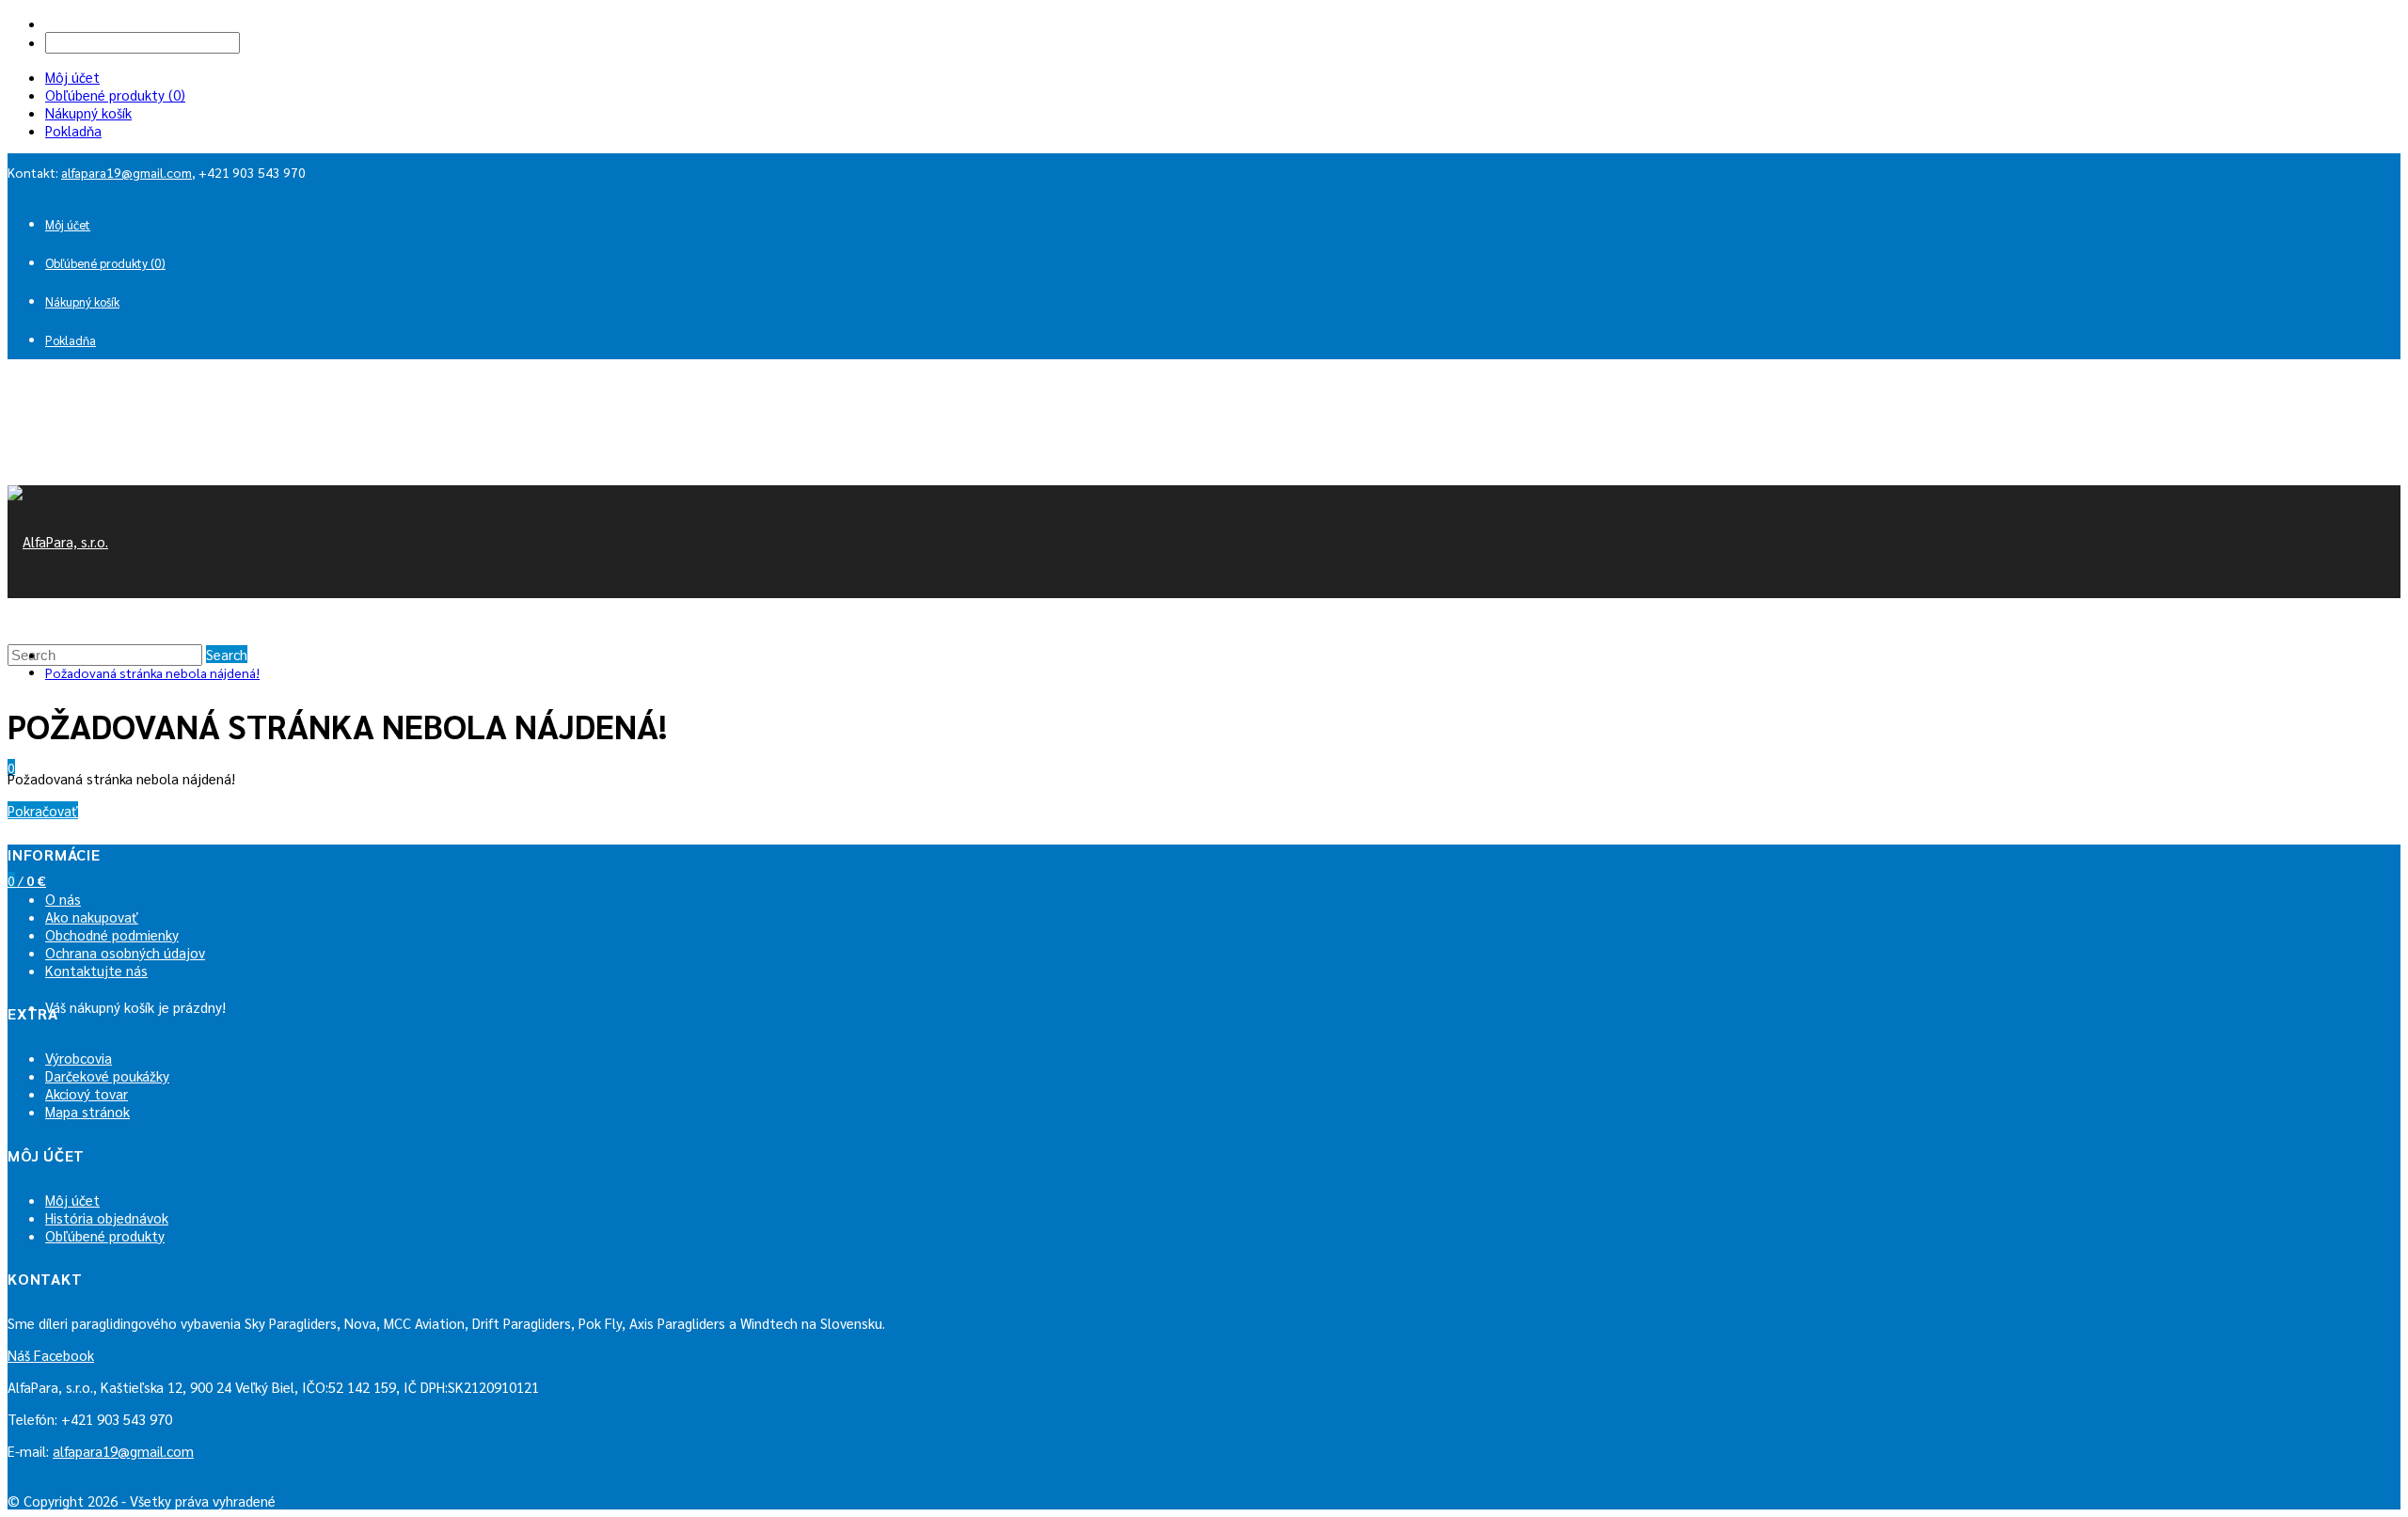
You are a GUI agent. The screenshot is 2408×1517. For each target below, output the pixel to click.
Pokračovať (43, 810)
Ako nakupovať (92, 917)
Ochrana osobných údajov (125, 952)
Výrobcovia (79, 1058)
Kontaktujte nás (96, 970)
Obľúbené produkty (105, 1235)
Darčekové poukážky (107, 1075)
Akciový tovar (87, 1093)
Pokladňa (73, 130)
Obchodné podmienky (112, 934)
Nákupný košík (88, 112)
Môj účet (72, 77)
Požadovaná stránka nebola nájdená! (152, 672)
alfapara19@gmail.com (127, 172)
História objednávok (107, 1217)
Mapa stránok (87, 1111)
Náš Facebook (51, 1355)
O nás (63, 899)
